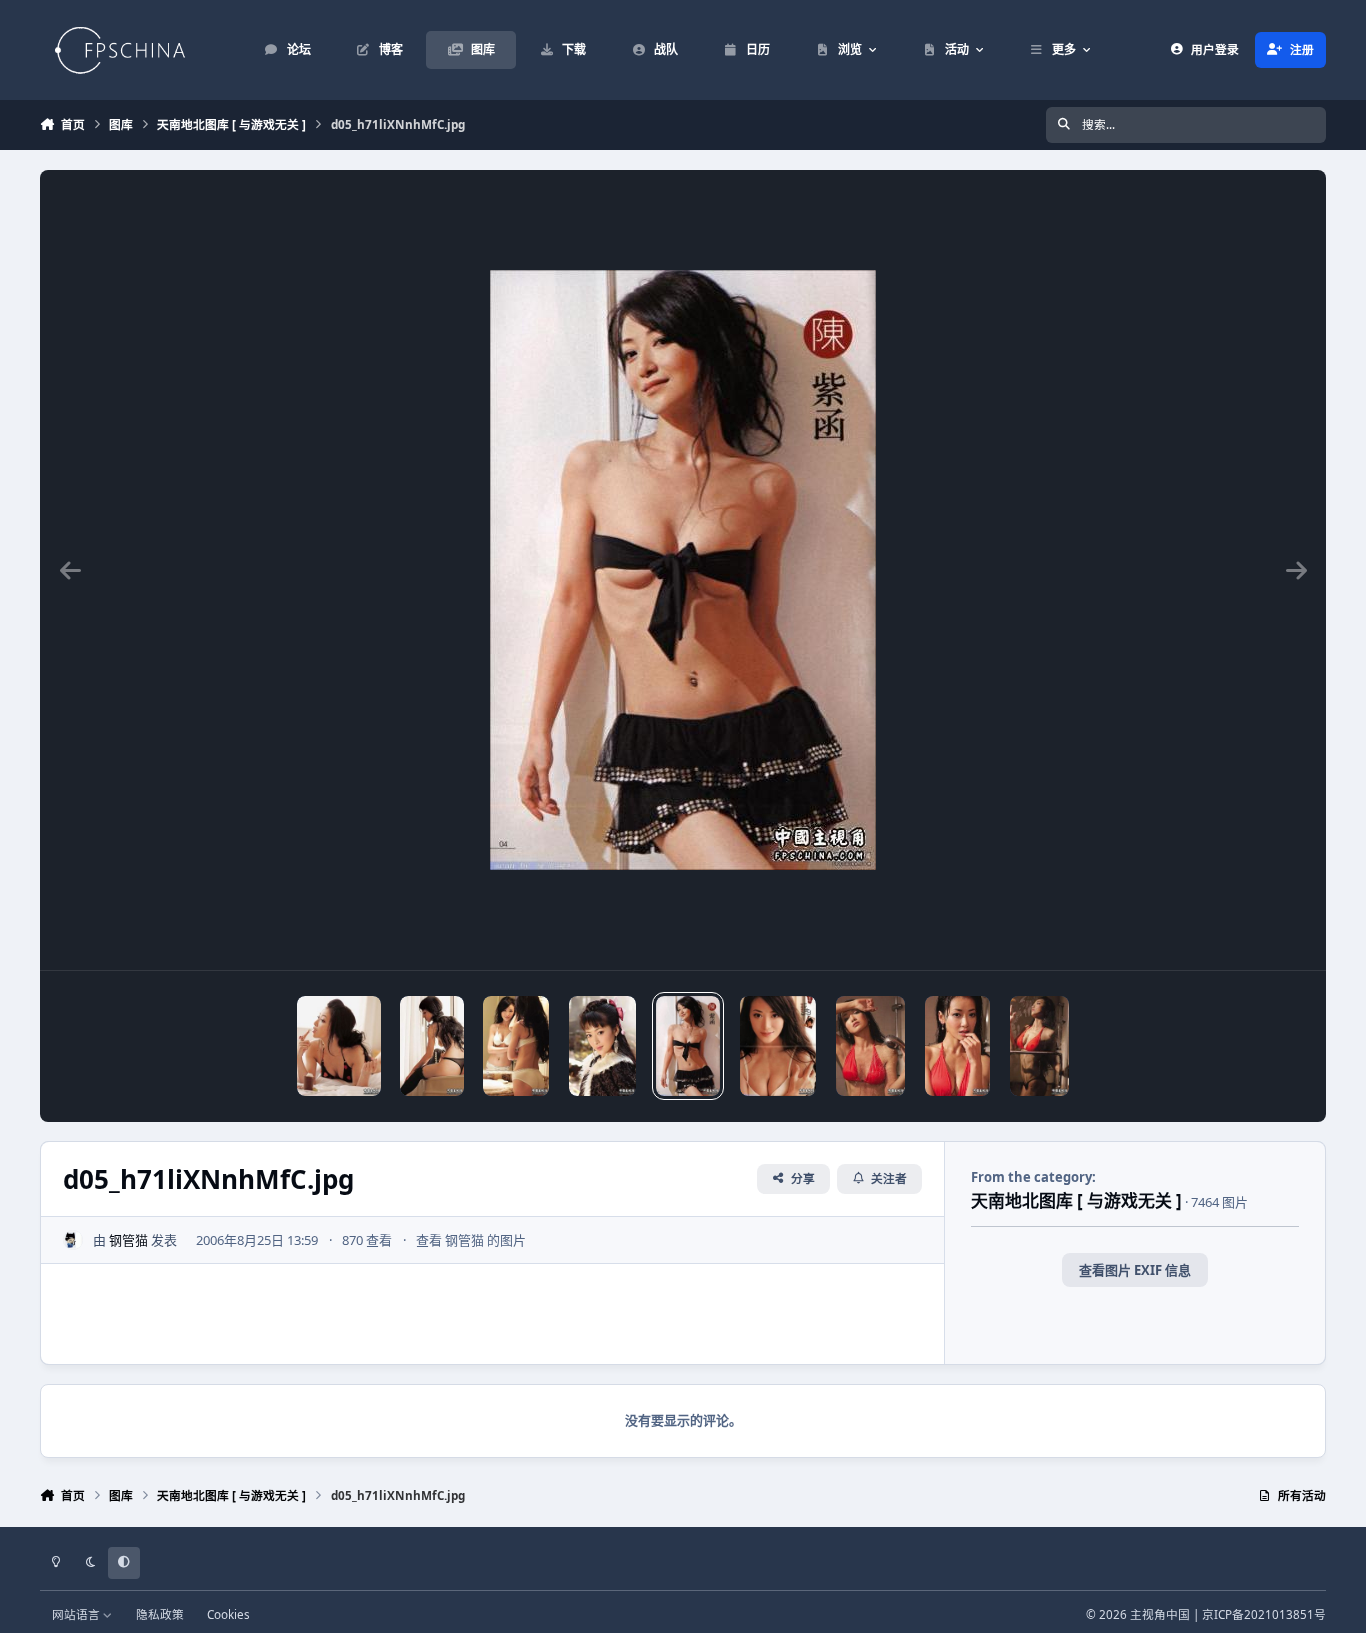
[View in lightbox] (683, 570)
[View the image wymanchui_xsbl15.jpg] (516, 1046)
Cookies (228, 1614)
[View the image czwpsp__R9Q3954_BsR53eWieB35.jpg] (957, 1046)
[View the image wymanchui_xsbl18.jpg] (432, 1046)
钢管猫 (128, 1240)
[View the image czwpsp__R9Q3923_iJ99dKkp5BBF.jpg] (1039, 1046)
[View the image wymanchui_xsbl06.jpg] (603, 1046)
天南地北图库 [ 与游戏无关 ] (1076, 1200)
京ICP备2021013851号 (1264, 1614)
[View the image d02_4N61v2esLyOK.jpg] (778, 1046)
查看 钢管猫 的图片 (471, 1240)
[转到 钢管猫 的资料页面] (73, 1240)
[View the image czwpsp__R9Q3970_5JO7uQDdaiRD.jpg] (870, 1046)
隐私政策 (160, 1614)
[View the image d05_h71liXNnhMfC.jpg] (688, 1046)
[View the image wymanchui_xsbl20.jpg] (338, 1046)
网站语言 (77, 1614)
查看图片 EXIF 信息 (1135, 1270)
